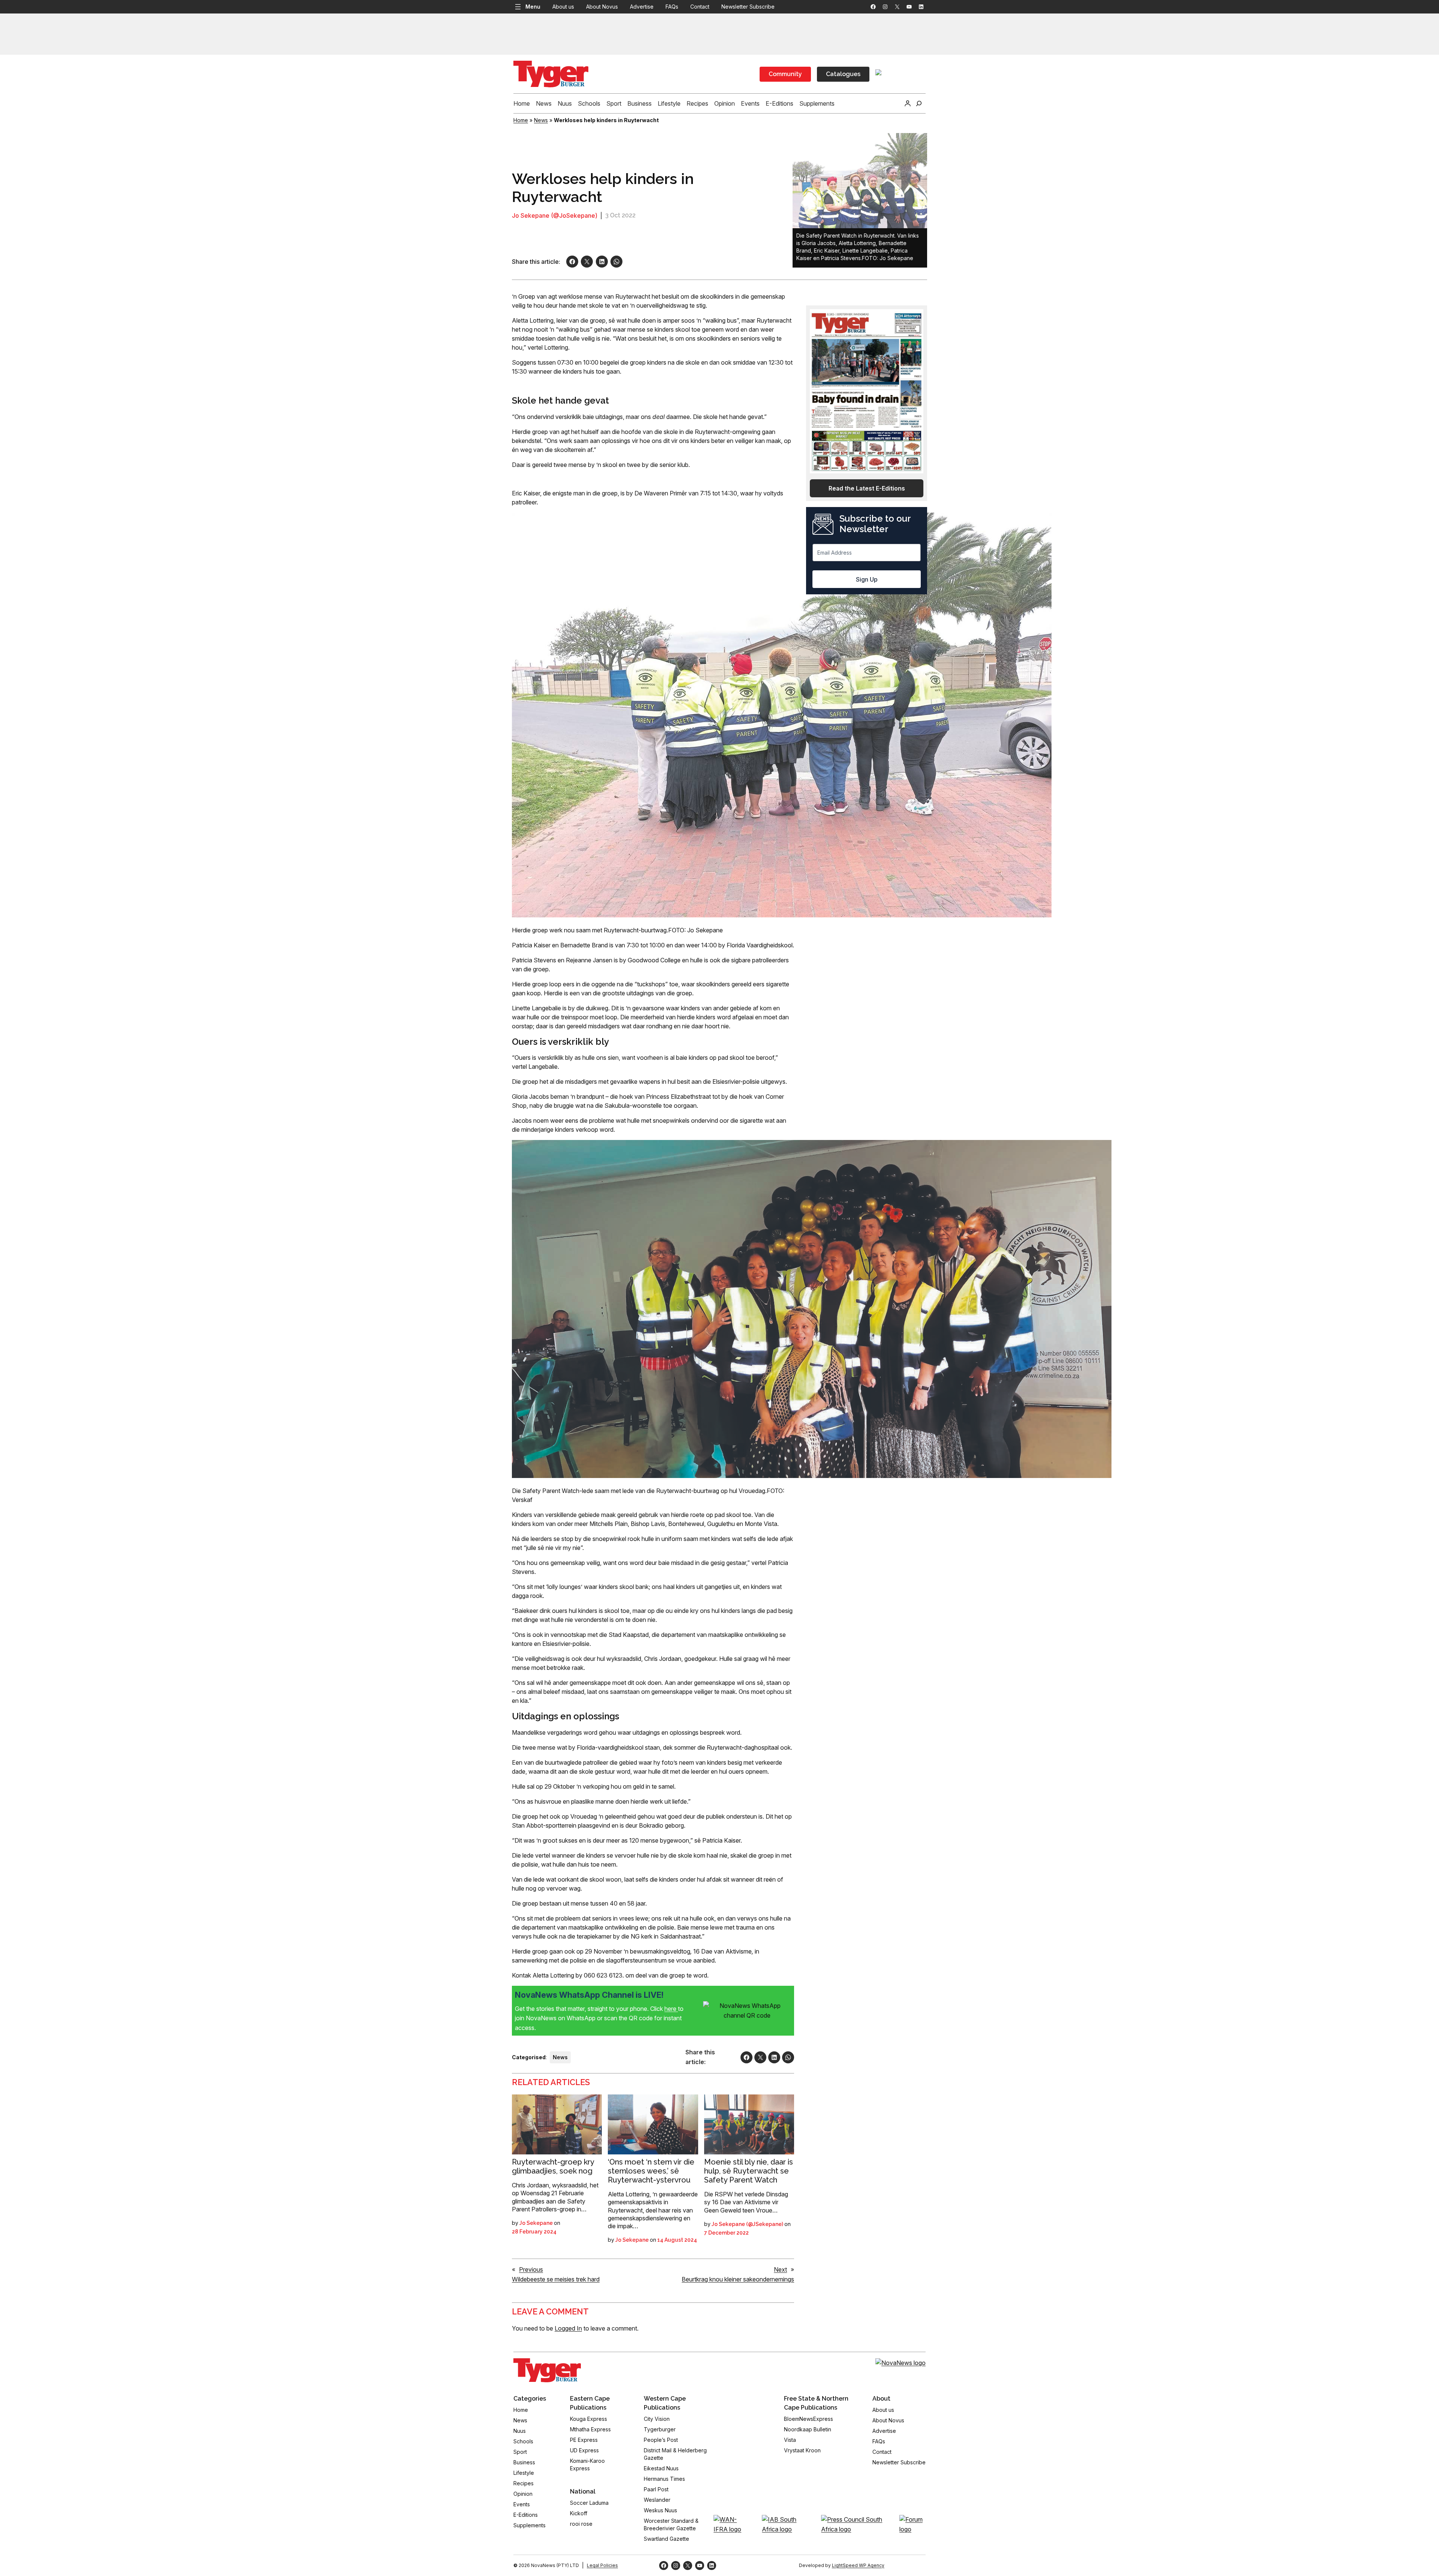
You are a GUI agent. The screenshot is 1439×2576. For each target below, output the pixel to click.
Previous (531, 2269)
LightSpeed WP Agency (858, 2565)
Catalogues (843, 74)
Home (521, 120)
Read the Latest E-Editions (867, 488)
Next (780, 2269)
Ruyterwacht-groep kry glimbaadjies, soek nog (553, 2166)
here (671, 2009)
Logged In (568, 2328)
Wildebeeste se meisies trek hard (556, 2279)
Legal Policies (602, 2565)
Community (785, 74)
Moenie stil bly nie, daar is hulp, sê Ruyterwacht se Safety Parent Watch (749, 2171)
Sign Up (867, 579)
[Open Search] (919, 103)
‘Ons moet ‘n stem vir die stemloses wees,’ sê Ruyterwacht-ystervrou (651, 2171)
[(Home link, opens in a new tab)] (547, 2370)
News (541, 120)
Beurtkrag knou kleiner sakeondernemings (738, 2279)
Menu (533, 7)
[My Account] (908, 103)
